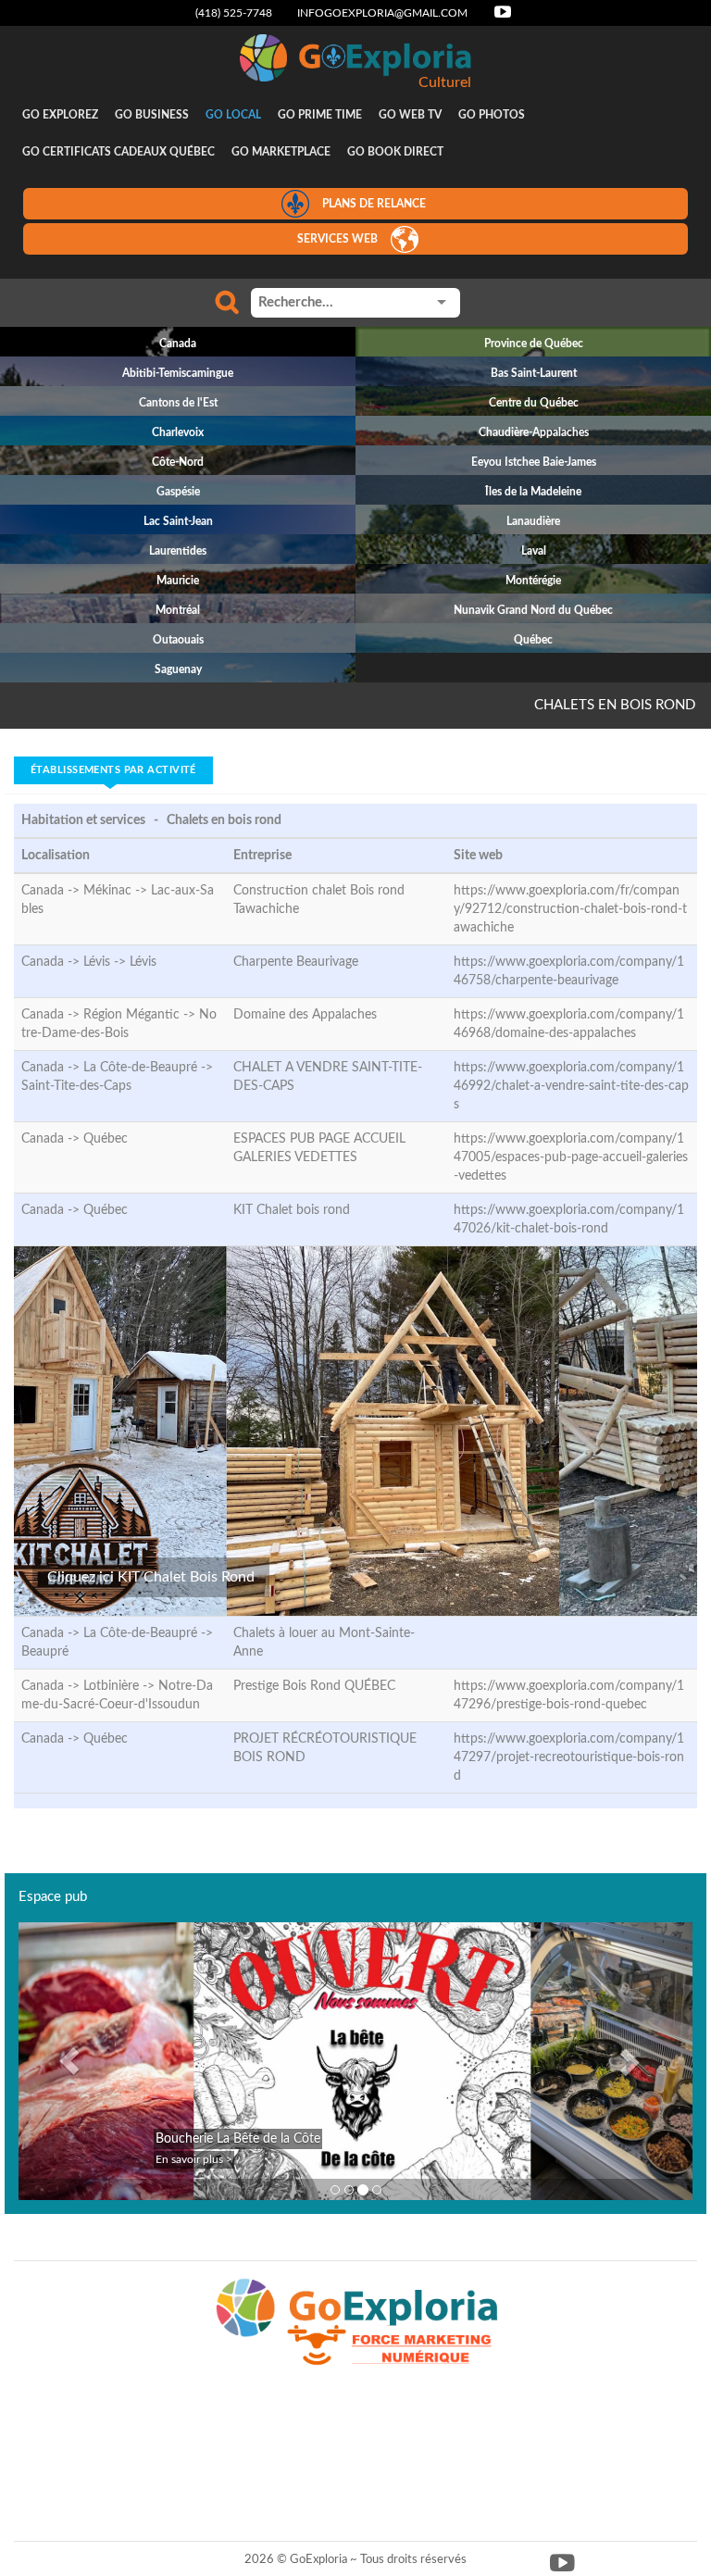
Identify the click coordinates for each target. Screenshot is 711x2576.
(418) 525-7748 (234, 13)
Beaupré (45, 1652)
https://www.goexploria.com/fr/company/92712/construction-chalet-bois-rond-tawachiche (570, 909)
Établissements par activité (113, 770)
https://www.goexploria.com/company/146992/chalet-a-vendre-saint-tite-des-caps (571, 1086)
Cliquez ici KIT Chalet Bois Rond (151, 1577)
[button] (69, 2061)
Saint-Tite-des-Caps (76, 1086)
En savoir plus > (194, 2159)
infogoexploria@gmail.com (382, 13)
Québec (106, 1139)
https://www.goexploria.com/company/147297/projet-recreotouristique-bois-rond (569, 1757)
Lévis (143, 962)
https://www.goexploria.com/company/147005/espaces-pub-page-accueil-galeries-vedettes (571, 1157)
